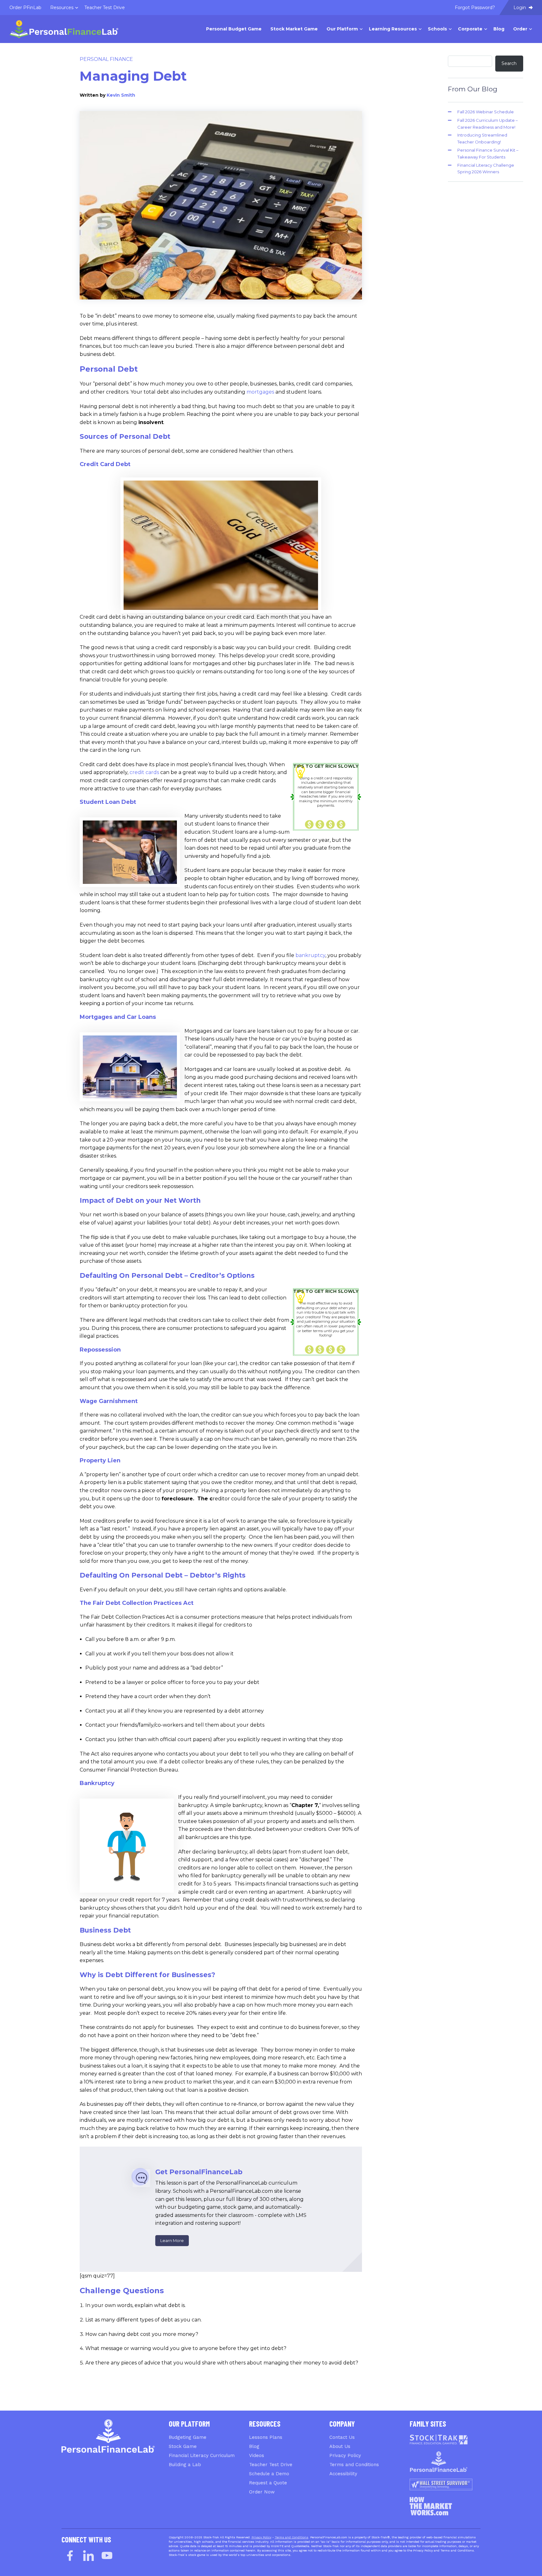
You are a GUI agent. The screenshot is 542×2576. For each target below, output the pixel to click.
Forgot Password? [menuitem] (475, 8)
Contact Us (342, 2437)
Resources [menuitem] (62, 8)
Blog (254, 2446)
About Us (340, 2446)
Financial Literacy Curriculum (202, 2455)
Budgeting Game (188, 2437)
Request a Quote (268, 2483)
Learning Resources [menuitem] (393, 29)
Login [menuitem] (520, 8)
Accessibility (343, 2474)
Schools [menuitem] (437, 29)
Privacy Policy (345, 2455)
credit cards (144, 772)
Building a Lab (185, 2465)
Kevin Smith (121, 95)
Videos (257, 2455)
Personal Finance (106, 59)
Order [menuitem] (520, 29)
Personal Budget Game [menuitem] (234, 29)
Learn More (172, 2240)
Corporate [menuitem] (470, 29)
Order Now (262, 2492)
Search (509, 63)
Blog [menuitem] (499, 29)
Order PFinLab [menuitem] (25, 8)
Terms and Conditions (354, 2465)
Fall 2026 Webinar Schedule (486, 112)
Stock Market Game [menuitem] (294, 29)
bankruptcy (310, 955)
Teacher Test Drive (271, 2465)
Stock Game (183, 2446)
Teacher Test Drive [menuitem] (105, 8)
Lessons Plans (266, 2437)
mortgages (260, 392)
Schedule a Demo (269, 2474)
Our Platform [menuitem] (342, 29)
